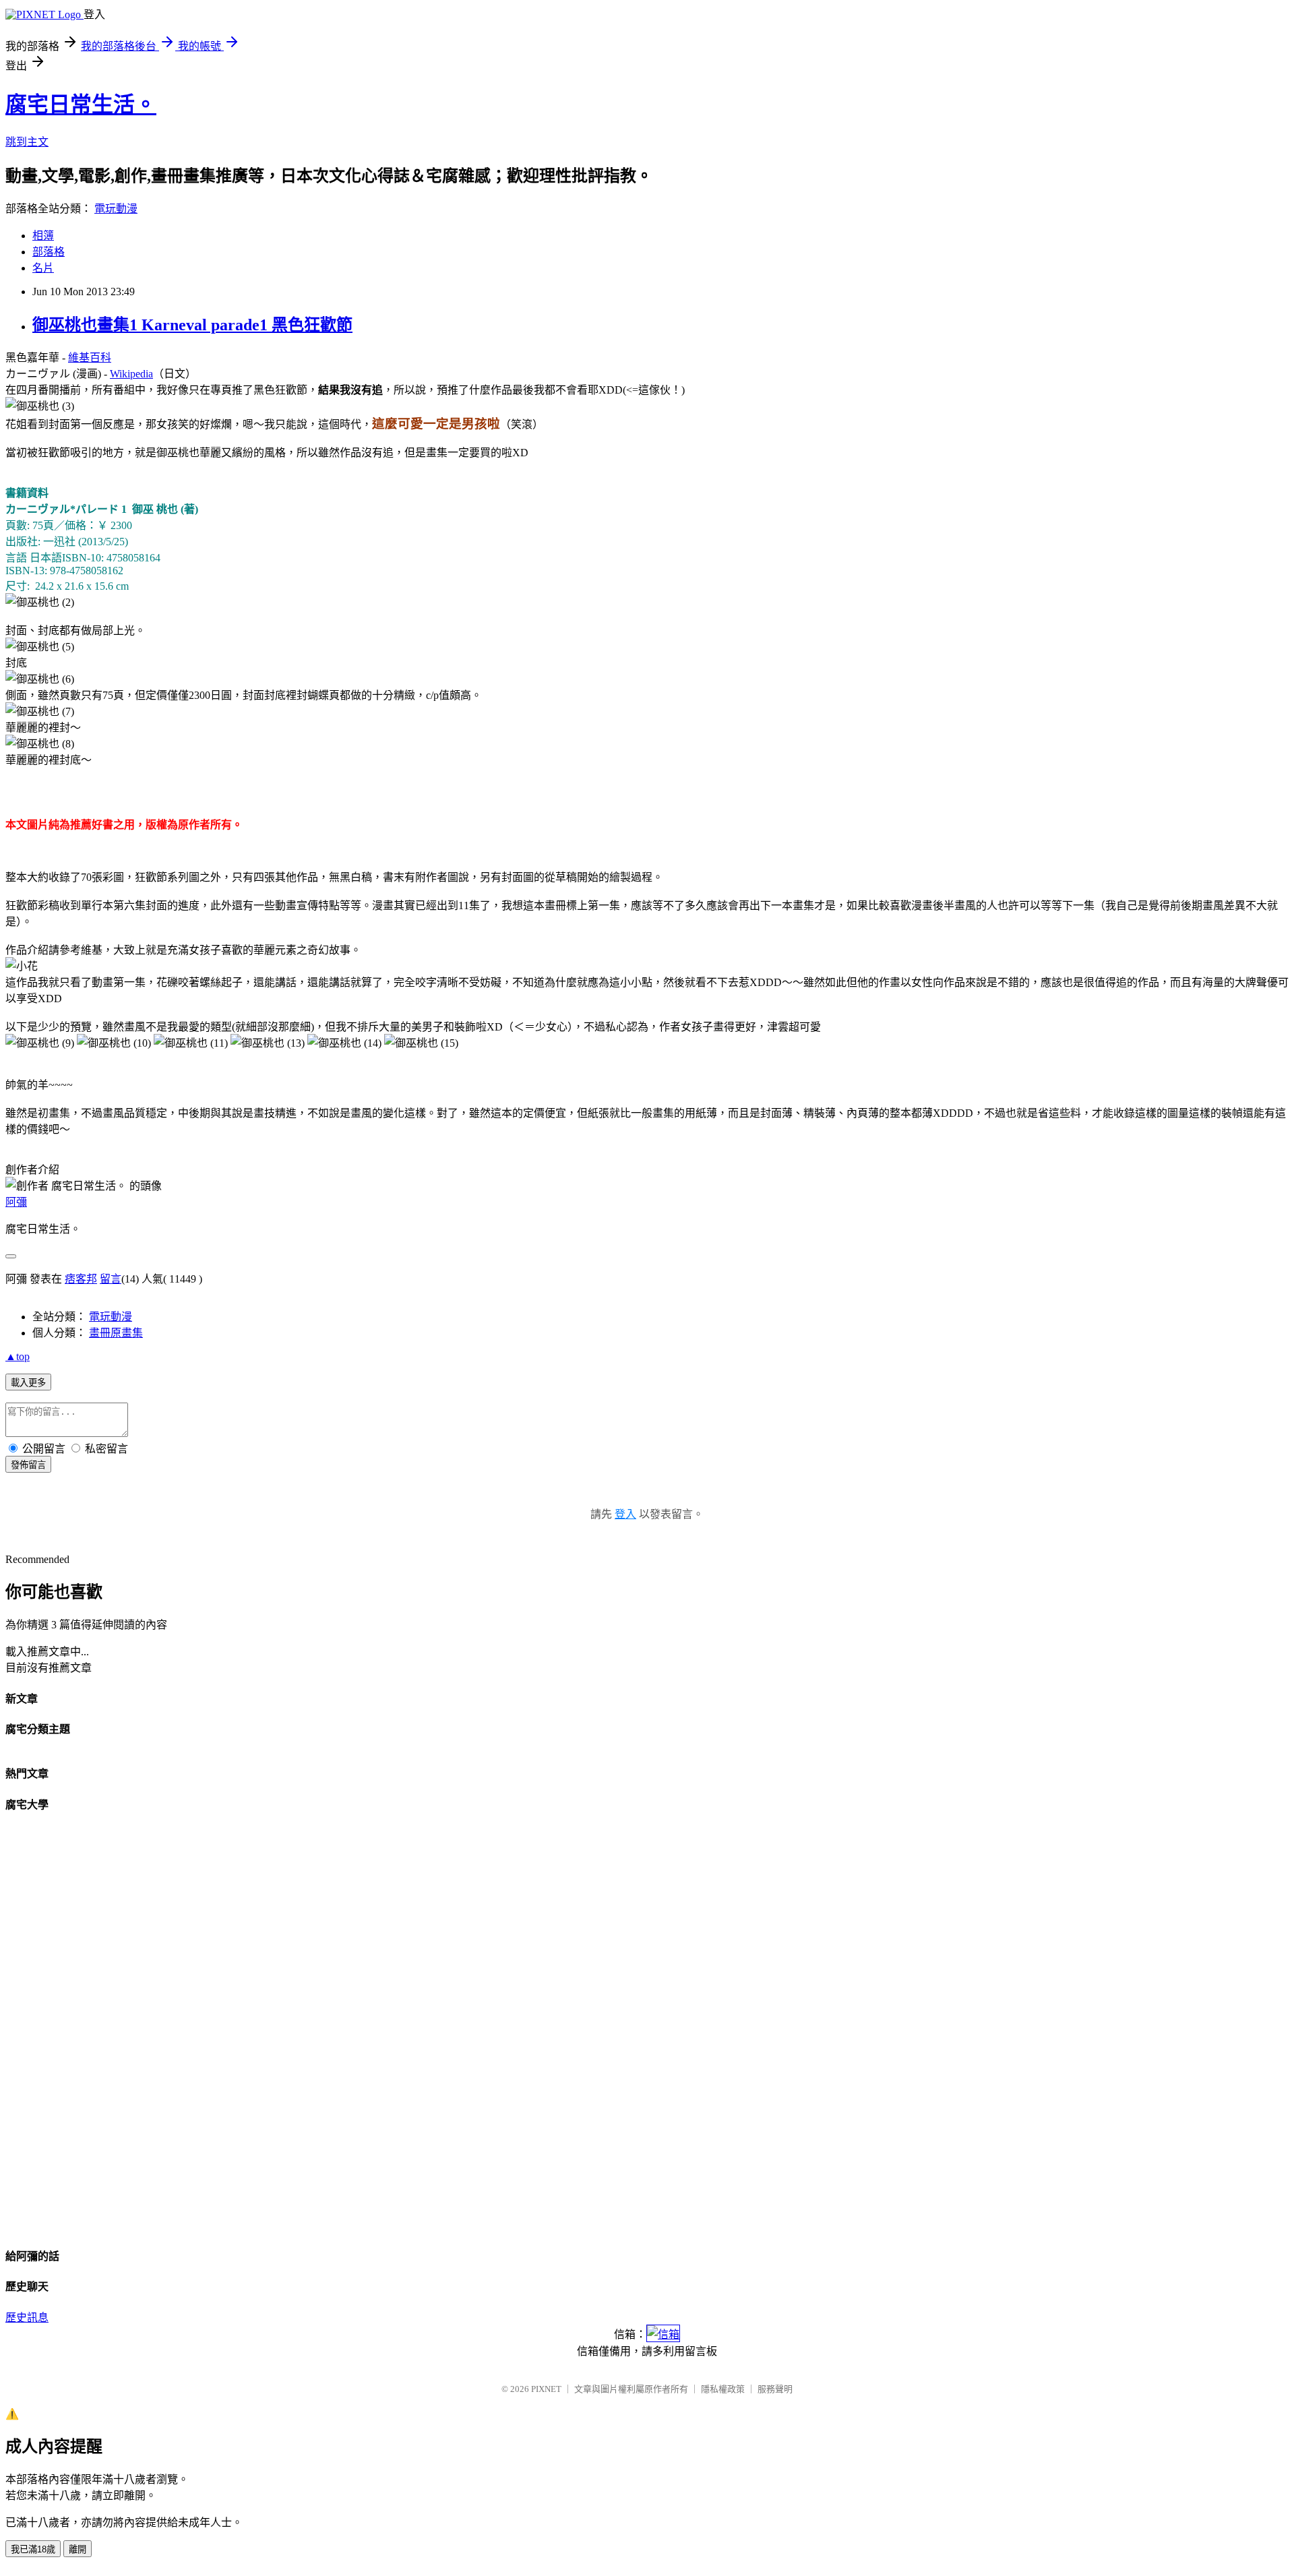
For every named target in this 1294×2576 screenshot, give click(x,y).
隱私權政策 (723, 2389)
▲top (18, 1356)
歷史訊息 (27, 2318)
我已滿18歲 (33, 2549)
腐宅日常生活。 (81, 104)
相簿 (43, 236)
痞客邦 (81, 1279)
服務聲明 (775, 2389)
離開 (78, 2549)
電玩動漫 (116, 209)
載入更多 (28, 1383)
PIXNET (546, 2389)
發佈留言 (28, 1465)
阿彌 (16, 1202)
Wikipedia (131, 374)
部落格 (49, 252)
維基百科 (90, 358)
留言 (111, 1279)
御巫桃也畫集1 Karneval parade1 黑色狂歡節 (192, 325)
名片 (43, 268)
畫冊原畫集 (116, 1333)
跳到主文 (27, 142)
